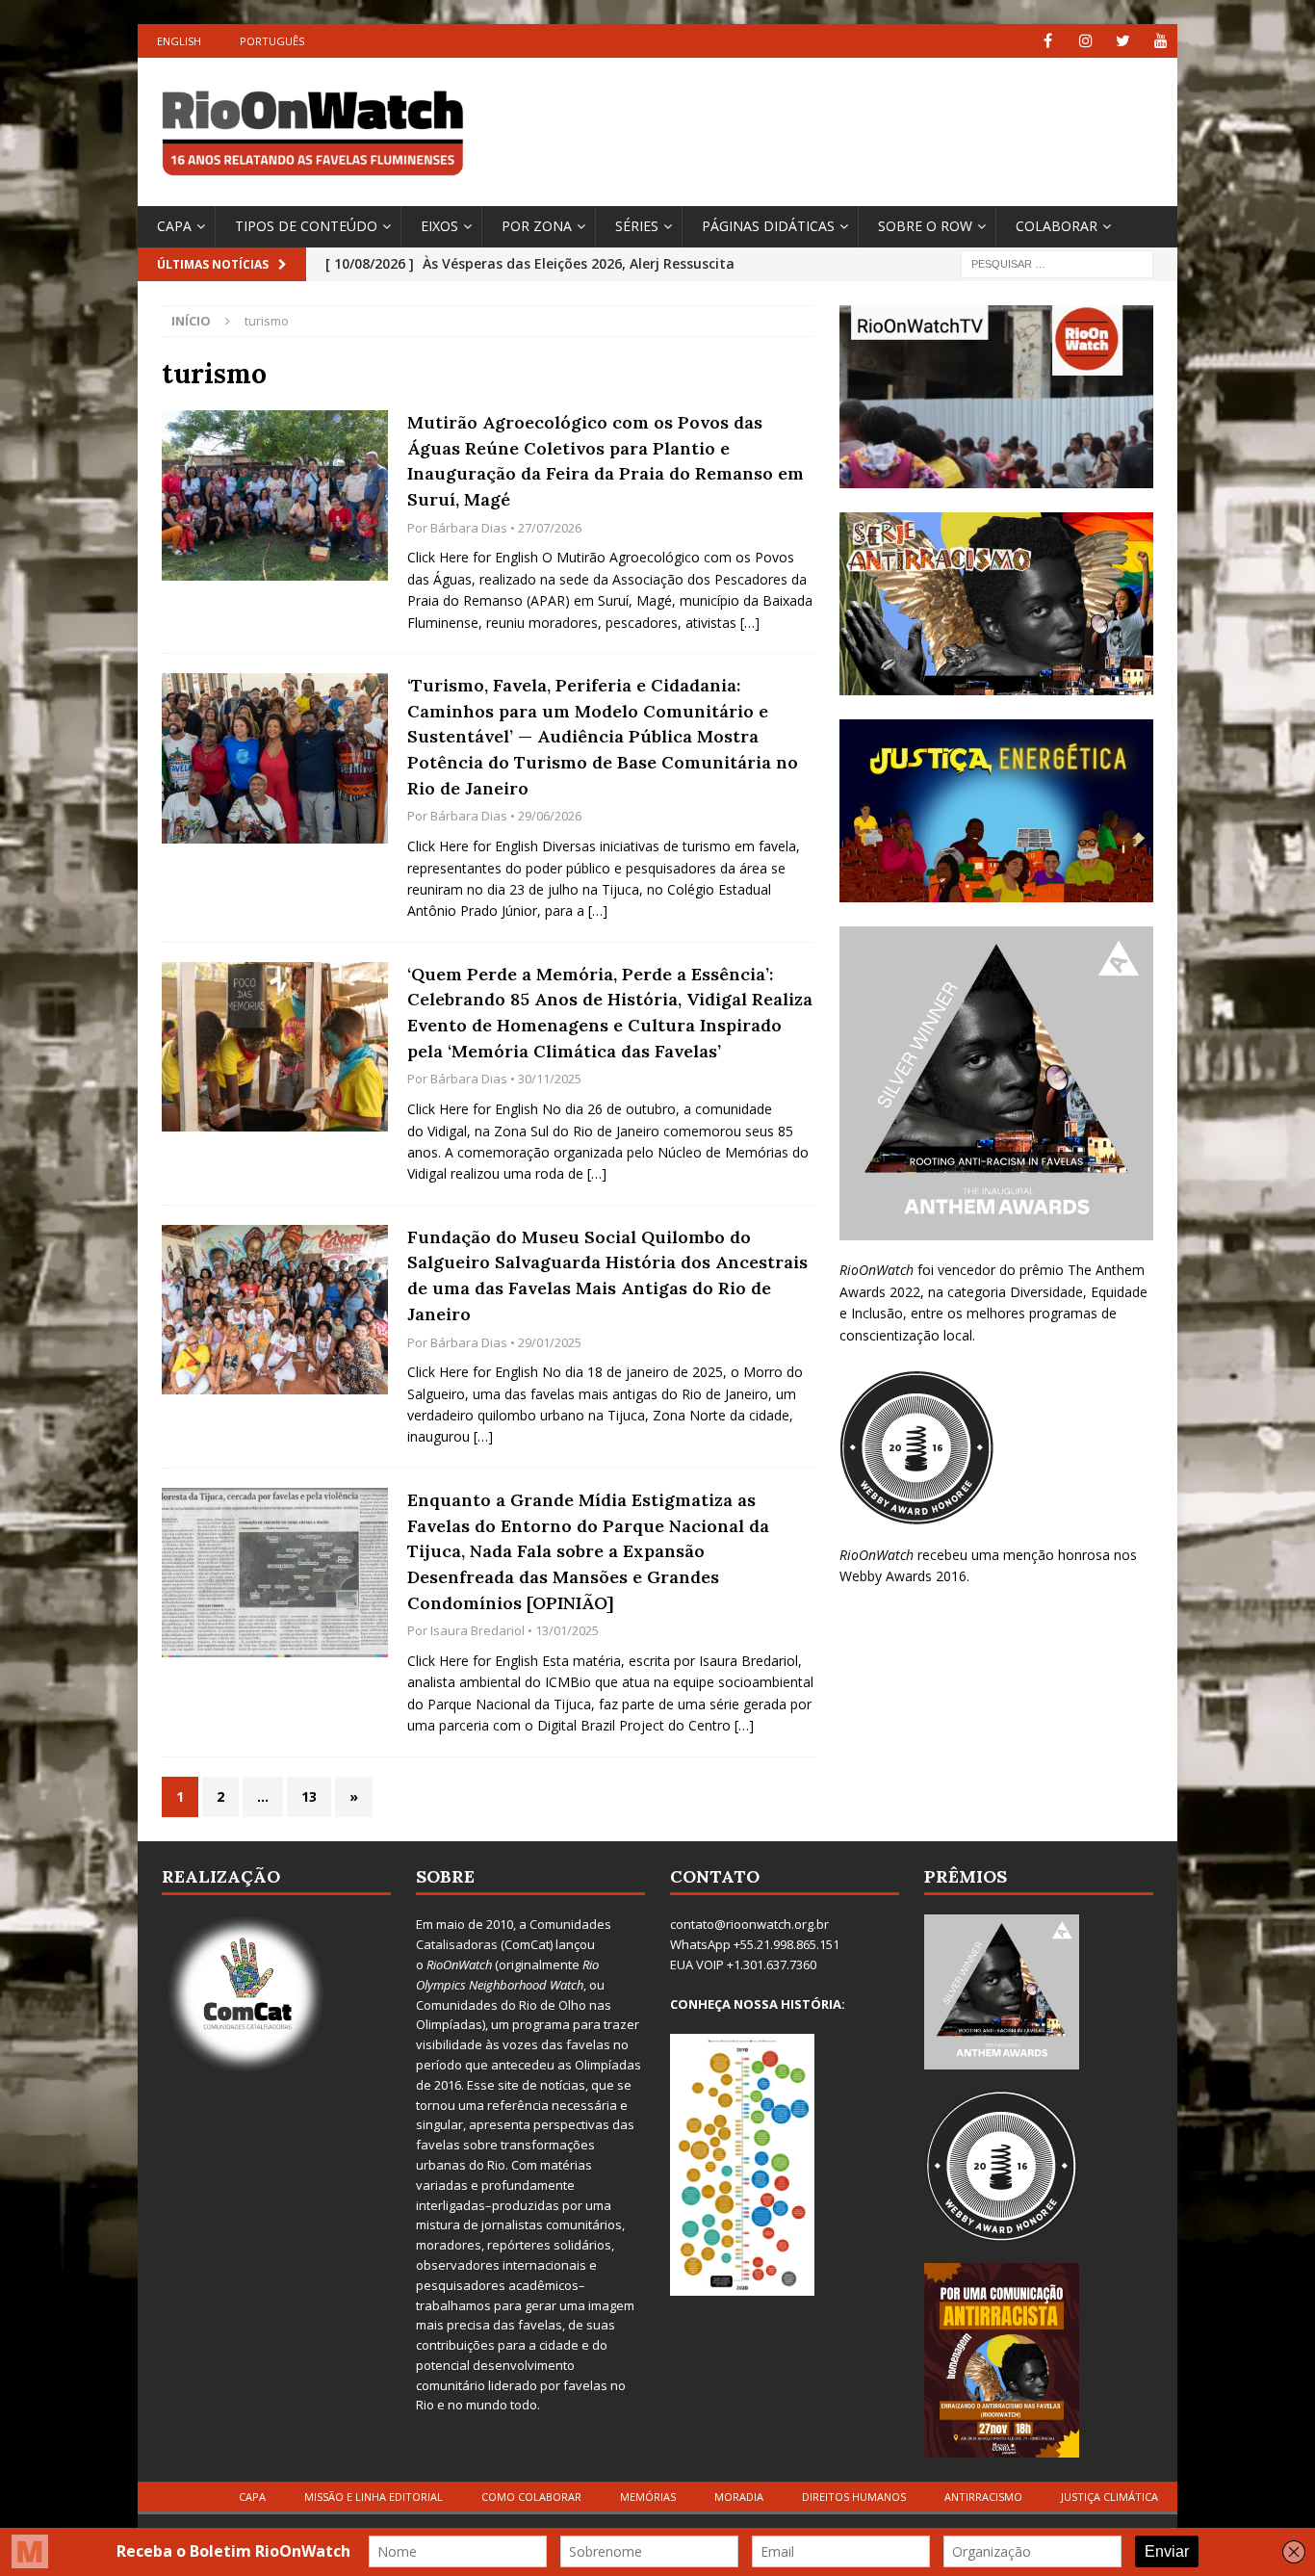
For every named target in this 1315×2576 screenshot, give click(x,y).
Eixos (439, 226)
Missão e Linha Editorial (374, 2497)
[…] (750, 623)
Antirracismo (983, 2497)
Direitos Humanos (854, 2497)
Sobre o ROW (925, 226)
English (179, 41)
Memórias (648, 2497)
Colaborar (1057, 226)
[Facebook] (1048, 41)
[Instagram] (1085, 41)
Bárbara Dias (469, 528)
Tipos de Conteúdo (306, 226)
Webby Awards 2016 (903, 1576)
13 (309, 1796)
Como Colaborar (531, 2497)
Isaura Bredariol (477, 1630)
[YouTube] (1160, 41)
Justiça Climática (1109, 2497)
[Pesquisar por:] (1057, 262)
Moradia (739, 2497)
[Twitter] (1123, 41)
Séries (637, 226)
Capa (174, 226)
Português (272, 41)
